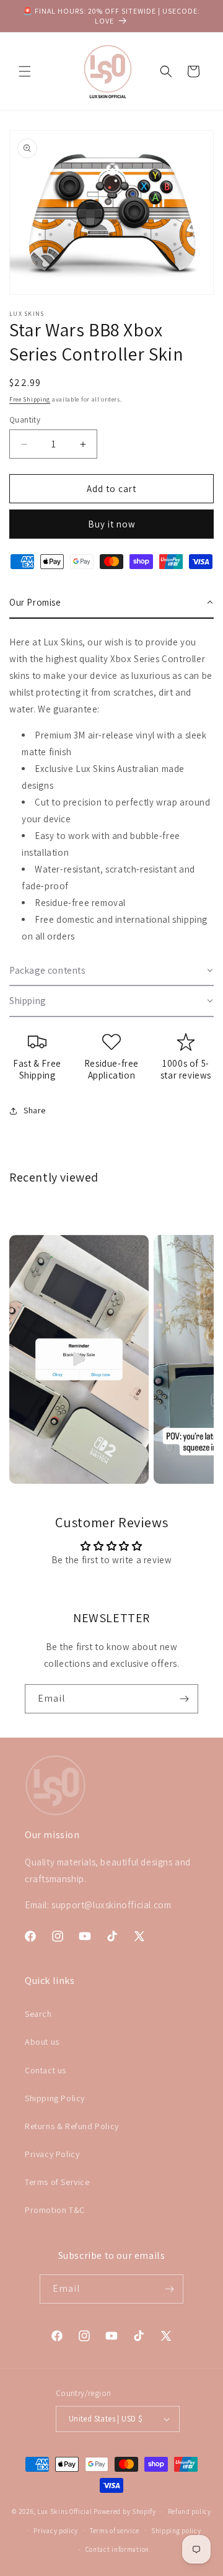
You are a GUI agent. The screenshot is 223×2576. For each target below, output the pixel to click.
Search (38, 2014)
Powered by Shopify (125, 2511)
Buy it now (112, 524)
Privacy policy (56, 2531)
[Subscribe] (184, 1699)
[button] (25, 71)
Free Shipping (30, 399)
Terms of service (115, 2531)
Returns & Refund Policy (72, 2126)
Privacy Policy (52, 2154)
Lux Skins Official (65, 2511)
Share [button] (35, 1110)
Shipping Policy (55, 2098)
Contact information (117, 2549)
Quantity (25, 420)
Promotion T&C (55, 2210)
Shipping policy (176, 2531)
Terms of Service (57, 2182)
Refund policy (190, 2511)
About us (42, 2042)
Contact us (46, 2070)
